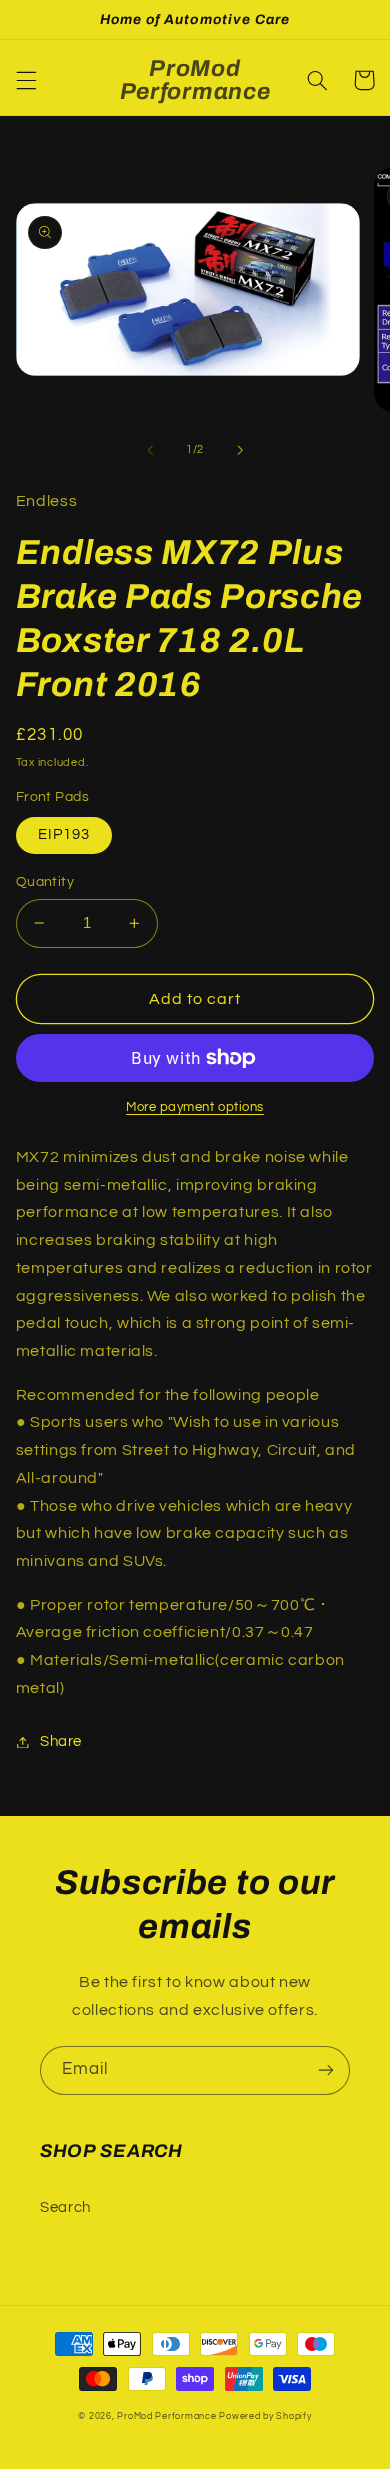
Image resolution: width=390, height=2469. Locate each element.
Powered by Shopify (265, 2416)
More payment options (195, 1107)
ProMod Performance (168, 2416)
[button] (26, 80)
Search (65, 2207)
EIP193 (64, 834)
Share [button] (61, 1741)
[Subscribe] (326, 2070)
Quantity (45, 882)
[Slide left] (150, 450)
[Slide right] (240, 450)
